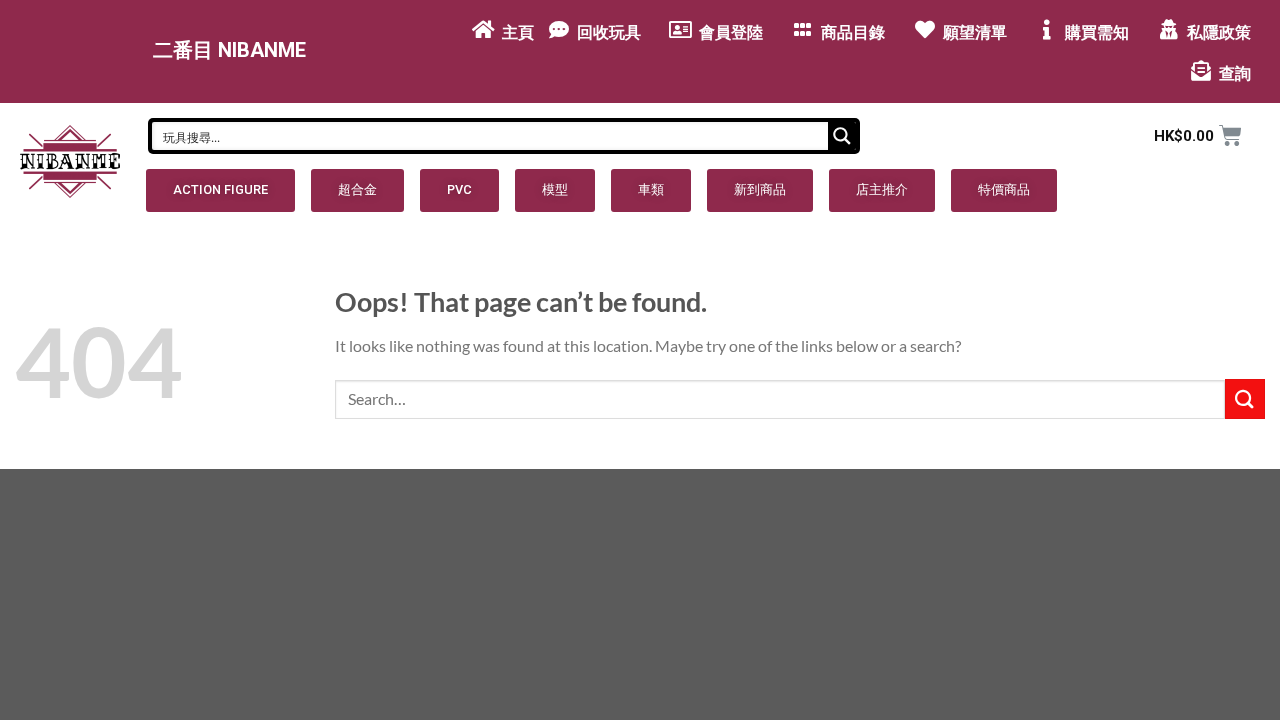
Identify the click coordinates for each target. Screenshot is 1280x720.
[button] (220, 190)
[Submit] (1245, 398)
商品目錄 (853, 32)
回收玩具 (609, 32)
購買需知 (1097, 32)
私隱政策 (1219, 32)
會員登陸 (731, 32)
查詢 (1235, 73)
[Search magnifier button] (842, 136)
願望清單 (975, 32)
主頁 (518, 32)
